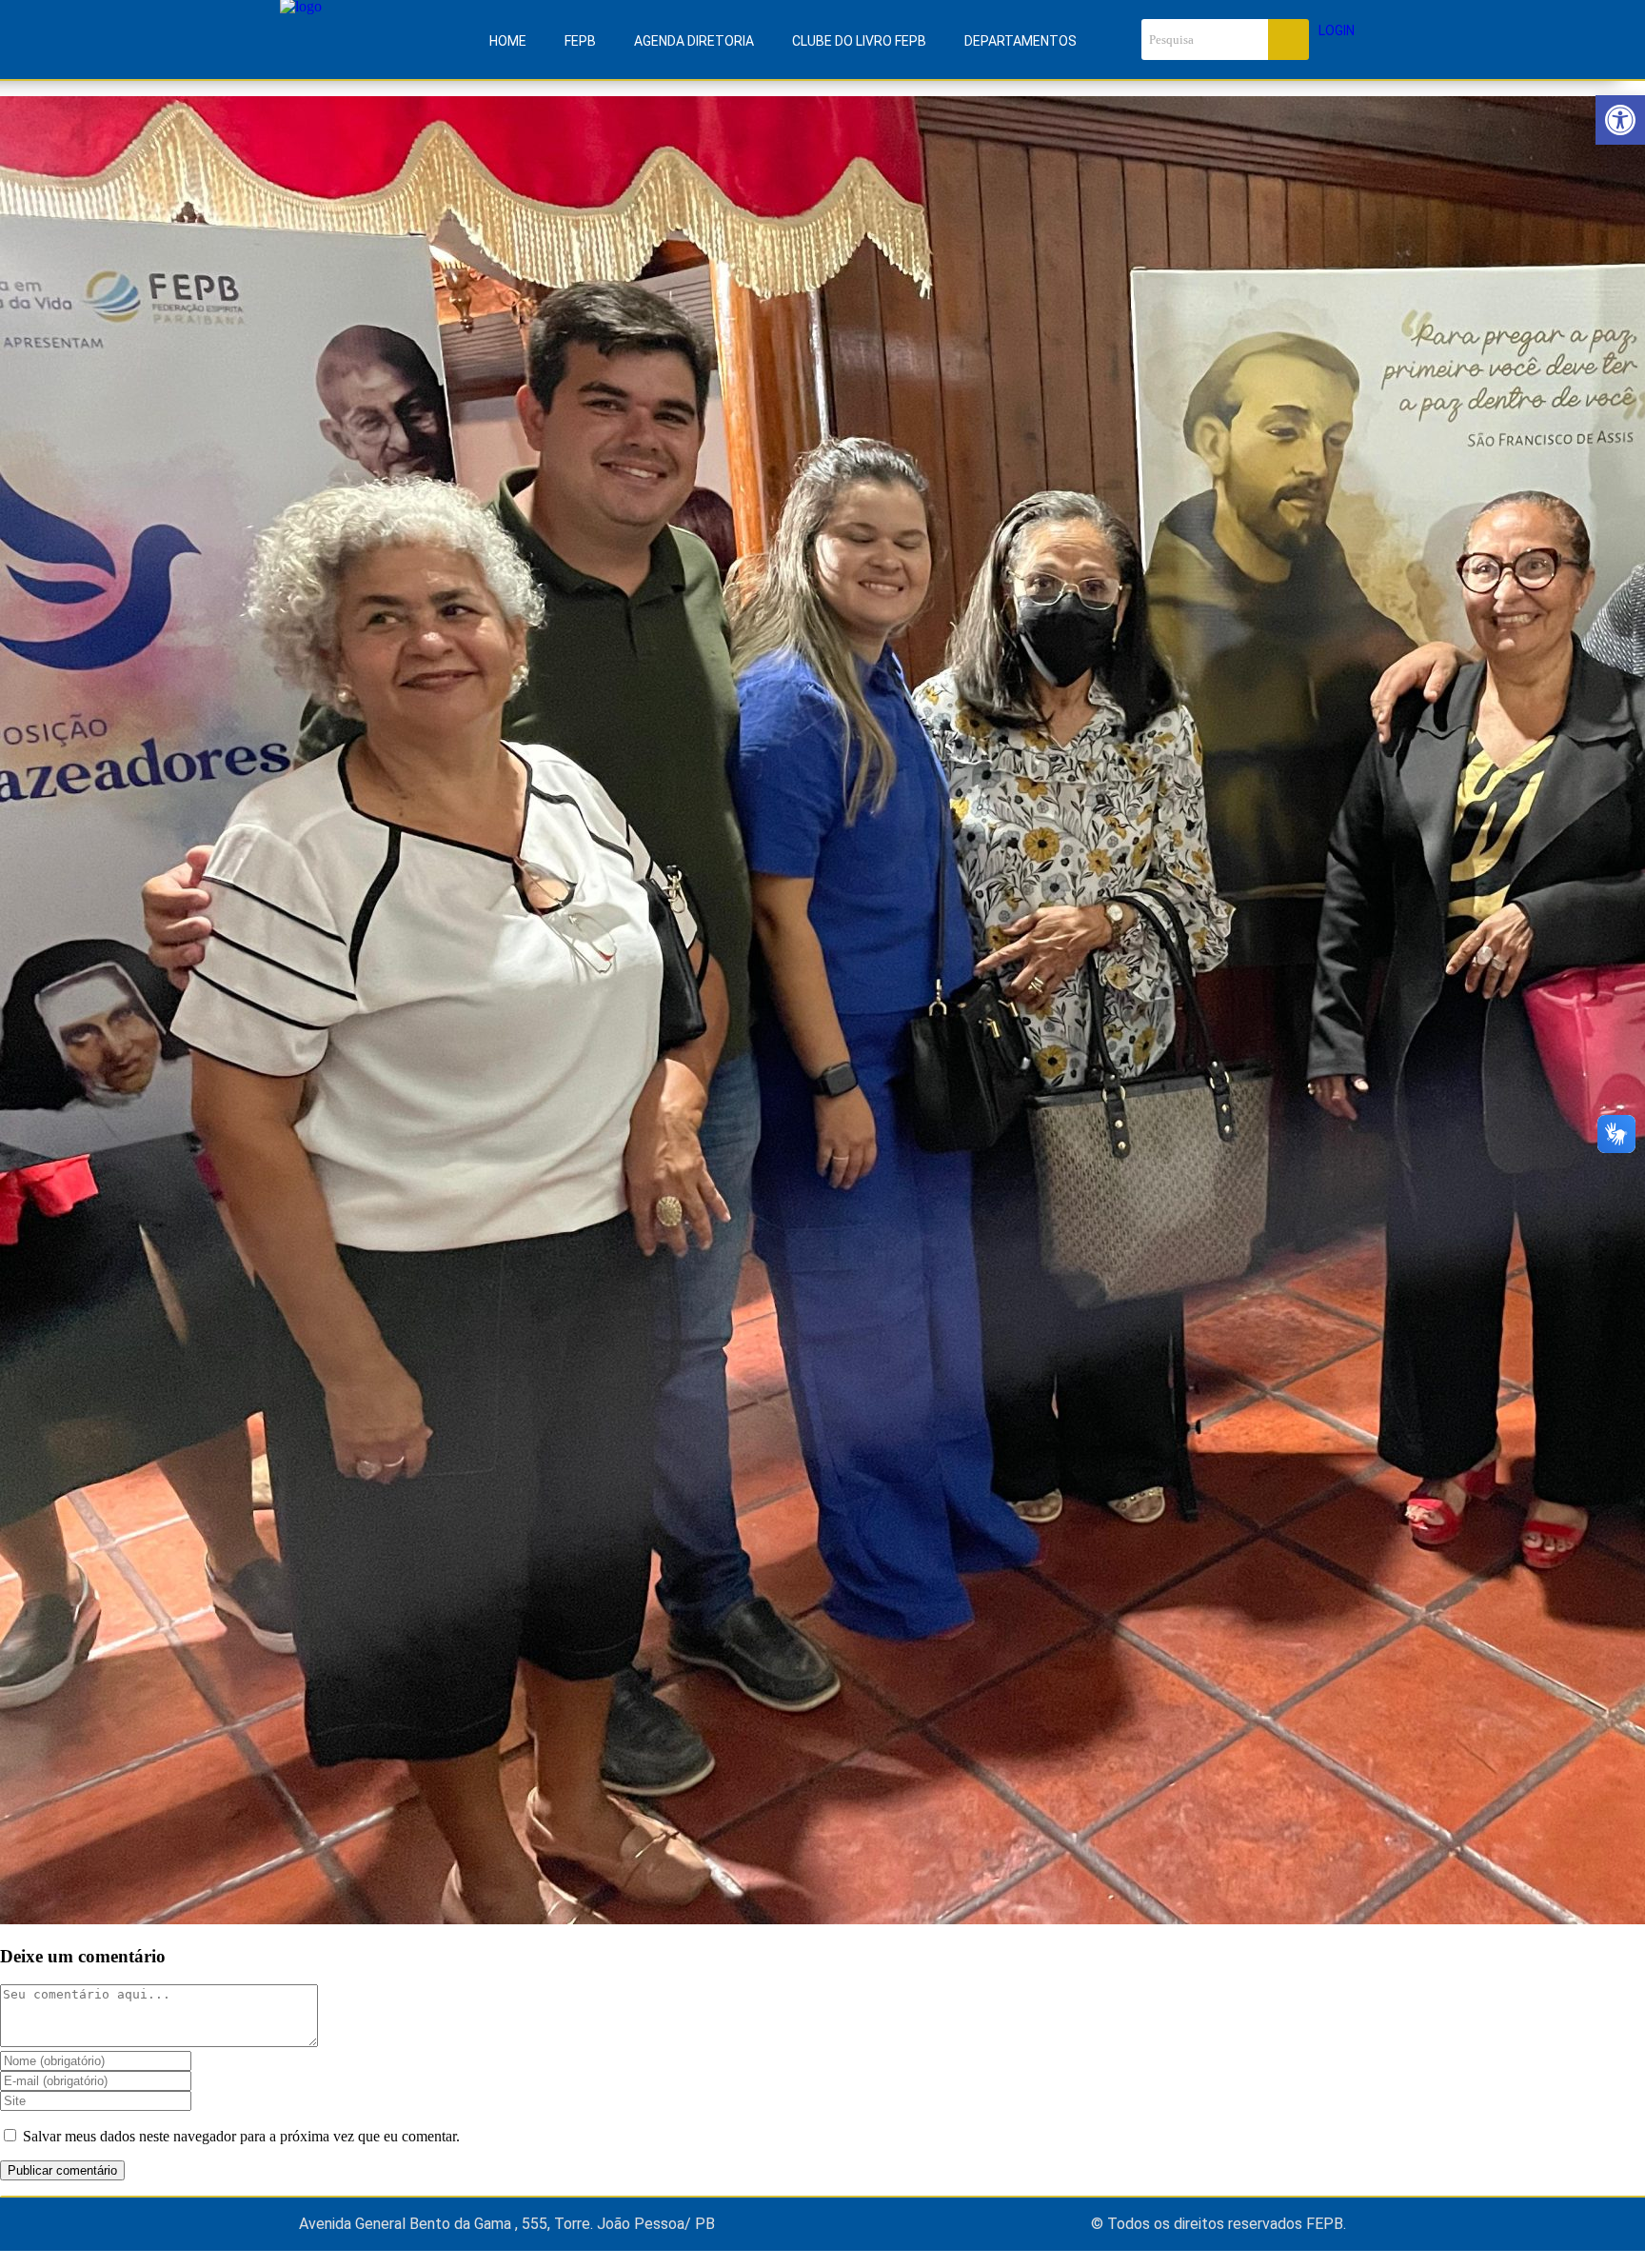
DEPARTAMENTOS (1021, 41)
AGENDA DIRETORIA (694, 41)
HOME (508, 41)
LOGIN (1337, 30)
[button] (1620, 120)
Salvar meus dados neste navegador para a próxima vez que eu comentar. (241, 2136)
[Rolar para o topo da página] (6, 2259)
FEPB (580, 41)
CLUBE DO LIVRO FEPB (859, 41)
